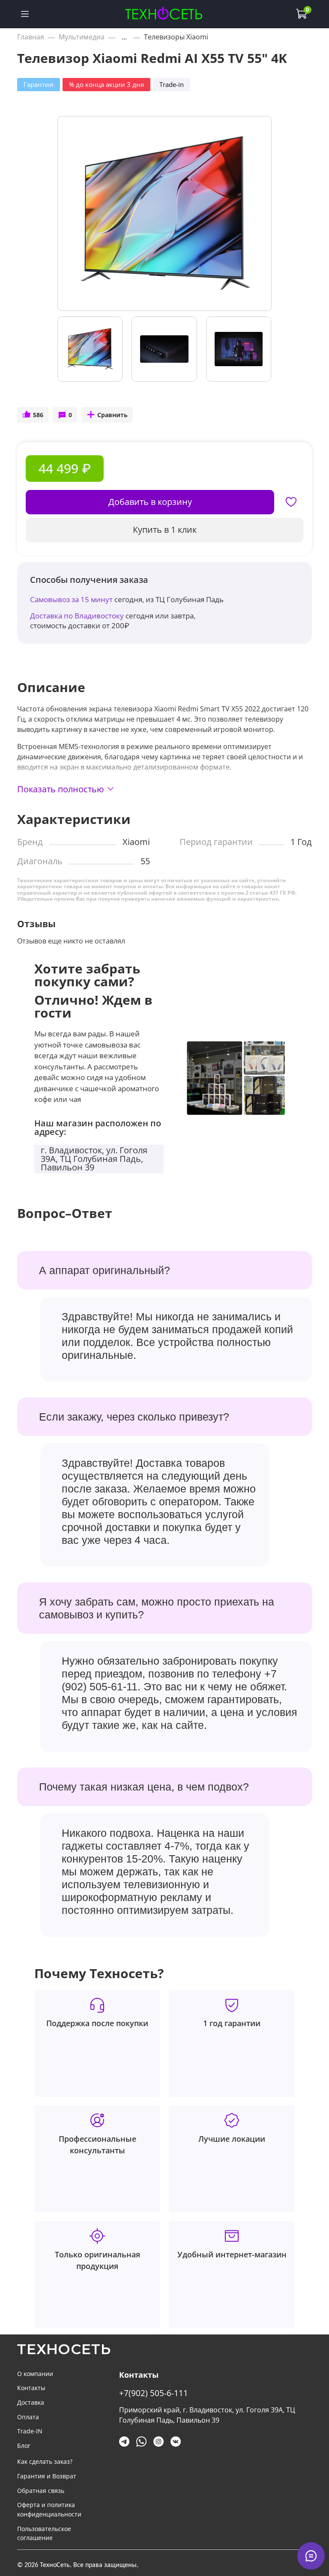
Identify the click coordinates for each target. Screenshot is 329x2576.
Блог (24, 2446)
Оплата (28, 2417)
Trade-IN (30, 2431)
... (124, 37)
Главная (31, 37)
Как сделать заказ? (45, 2461)
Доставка (31, 2402)
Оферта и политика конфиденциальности (49, 2509)
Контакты (31, 2388)
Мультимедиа (82, 37)
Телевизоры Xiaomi (176, 37)
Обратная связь (41, 2491)
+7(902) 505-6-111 (154, 2393)
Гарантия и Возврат (47, 2476)
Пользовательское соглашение (44, 2533)
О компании (35, 2374)
